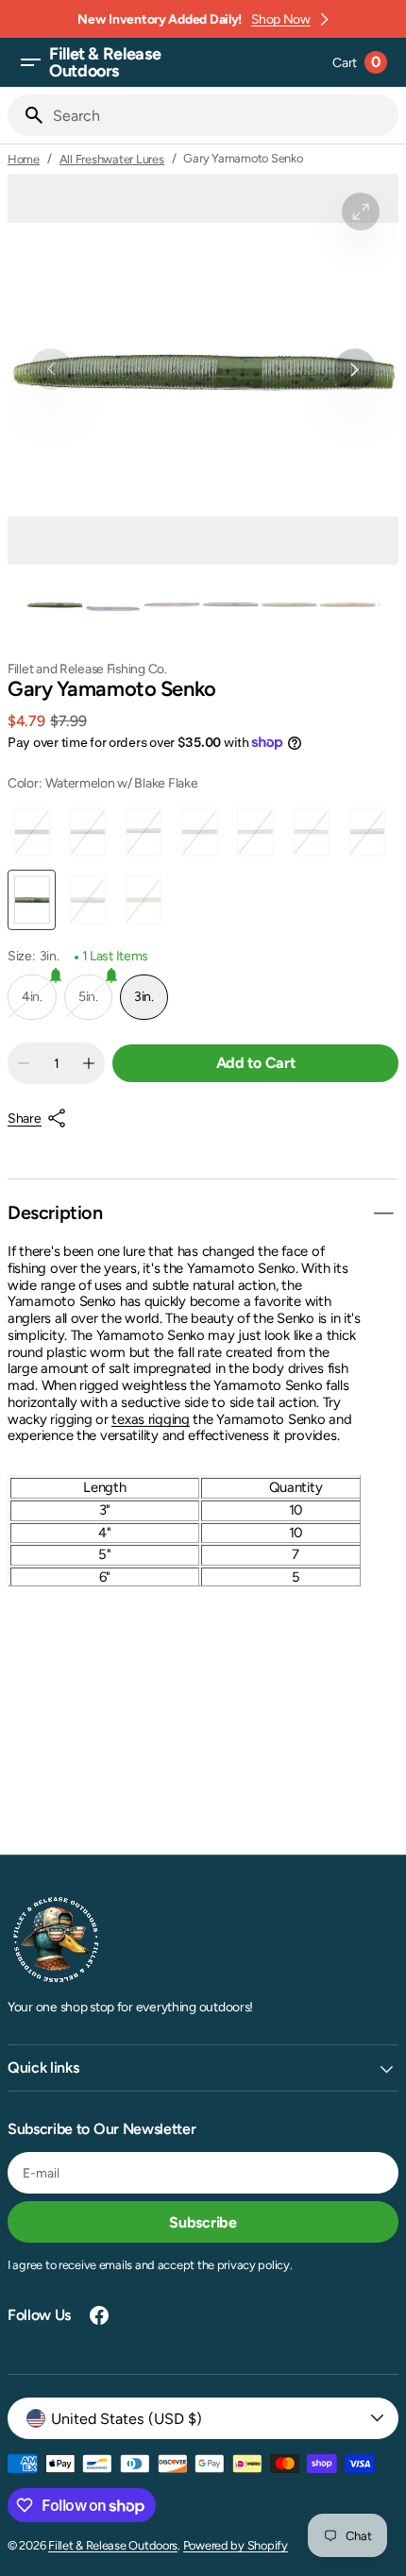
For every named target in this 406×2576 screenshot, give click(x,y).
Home (24, 159)
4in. (32, 1004)
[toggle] (383, 1213)
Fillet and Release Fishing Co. (87, 669)
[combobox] (222, 115)
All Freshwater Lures (112, 159)
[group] (55, 604)
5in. (88, 1004)
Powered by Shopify (236, 2545)
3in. (151, 1004)
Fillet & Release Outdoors (113, 2545)
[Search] (26, 115)
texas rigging (150, 1419)
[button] (30, 62)
